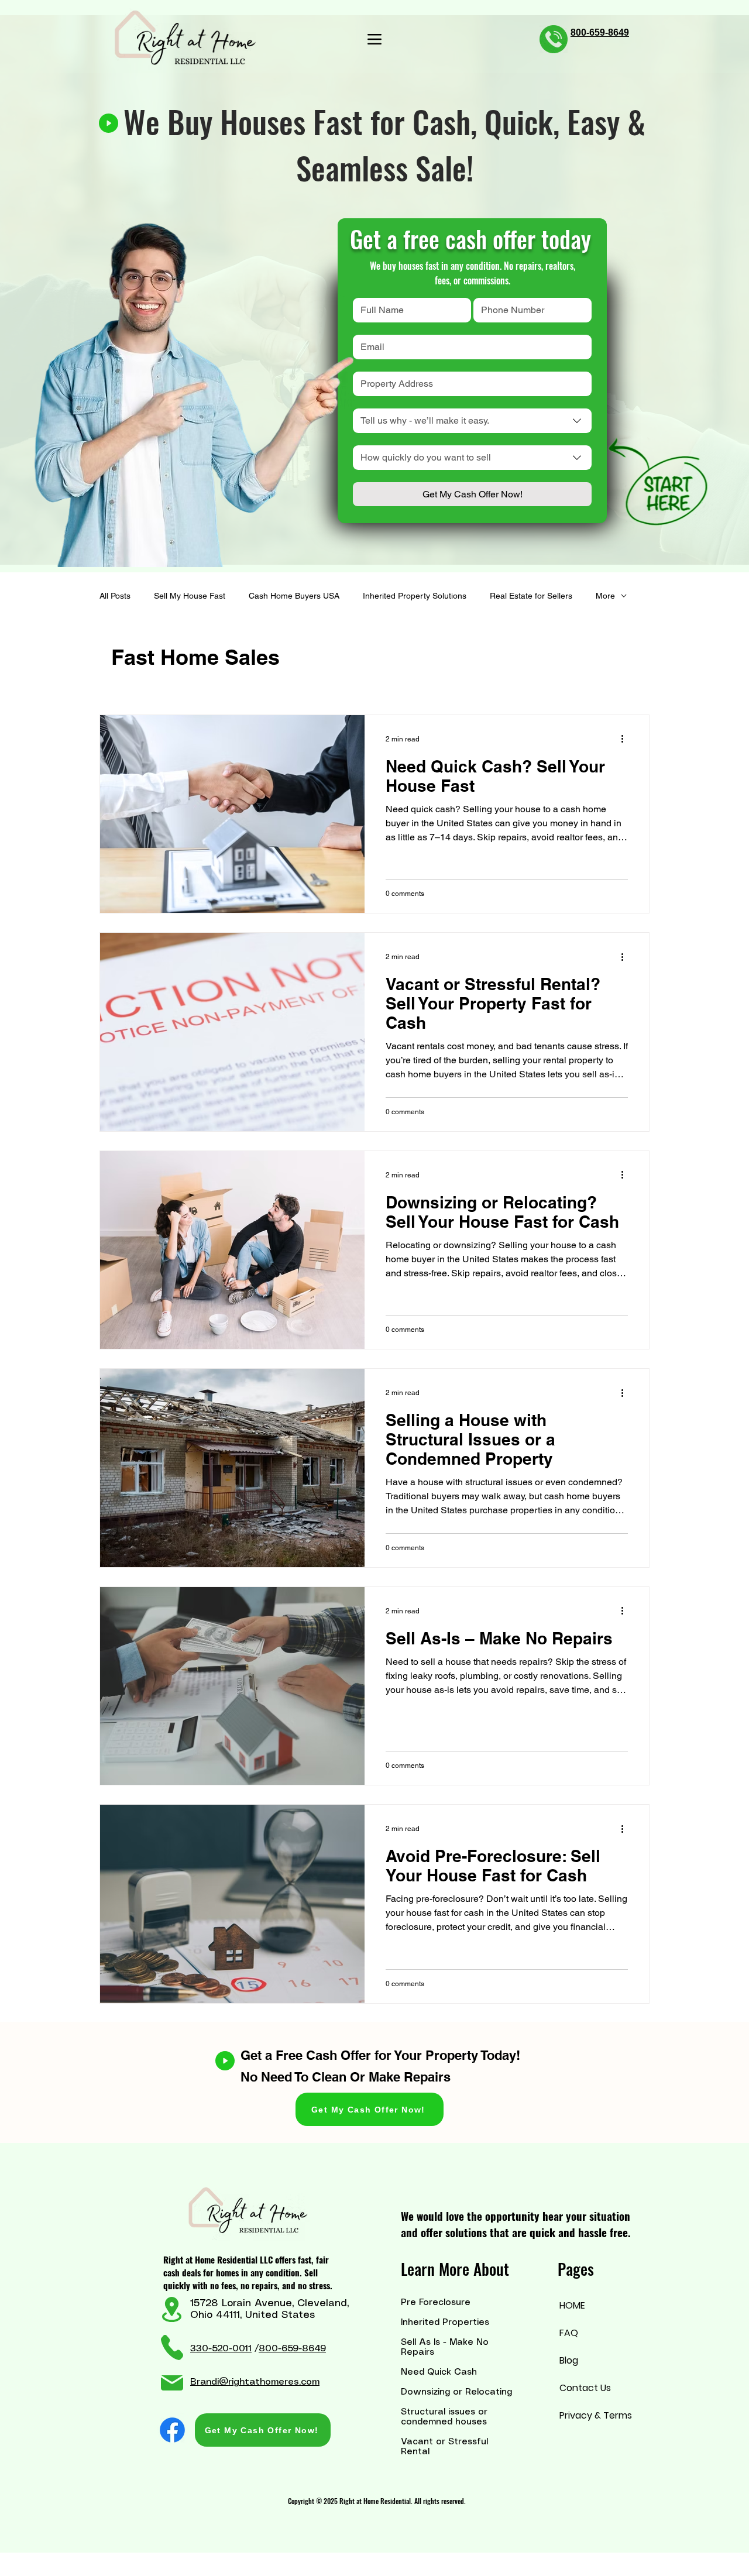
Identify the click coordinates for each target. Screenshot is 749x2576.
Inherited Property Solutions (415, 596)
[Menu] (374, 39)
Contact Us (585, 2388)
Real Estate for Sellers (531, 596)
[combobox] (472, 421)
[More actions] (626, 739)
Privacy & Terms (585, 2415)
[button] (369, 2109)
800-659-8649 (292, 2349)
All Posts (115, 596)
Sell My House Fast (190, 596)
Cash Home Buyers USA (294, 596)
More (605, 596)
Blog (569, 2360)
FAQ (569, 2333)
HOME (572, 2305)
